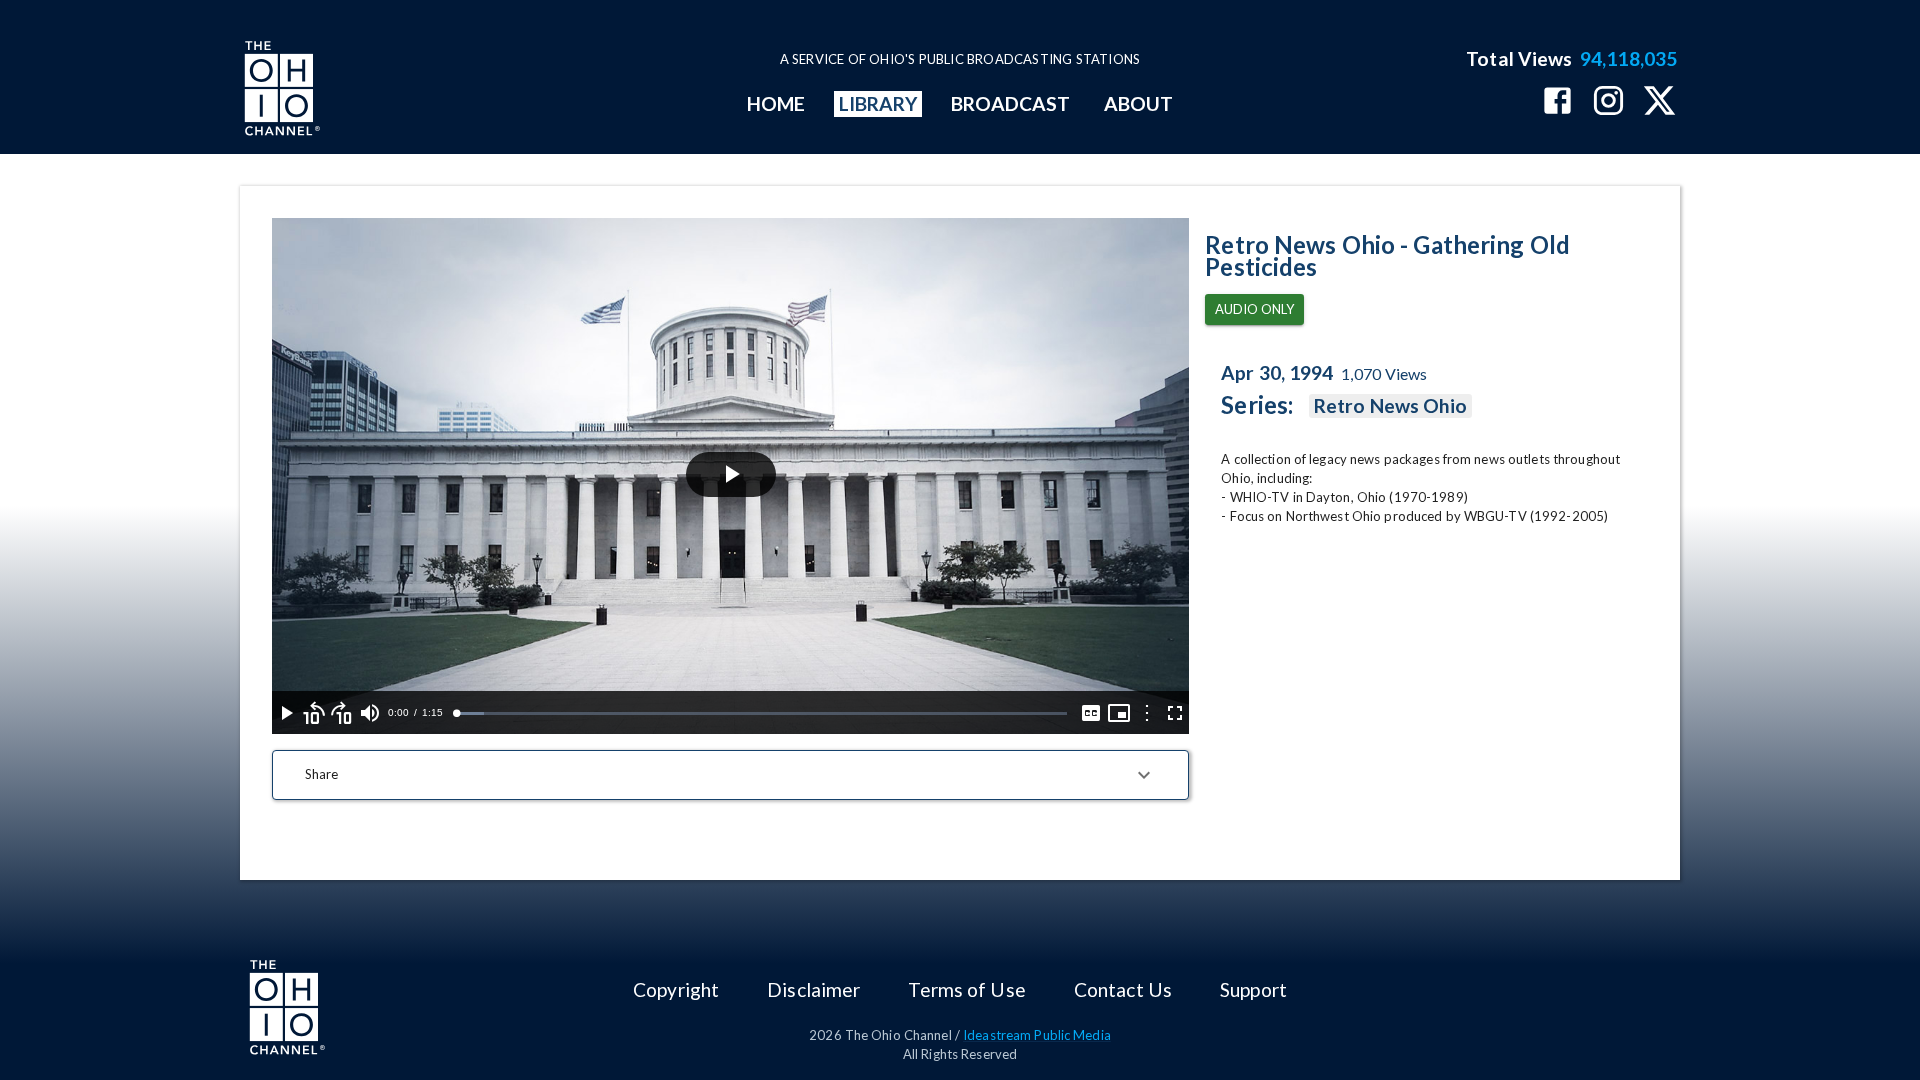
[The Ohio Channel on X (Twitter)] (1659, 102)
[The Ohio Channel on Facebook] (1557, 102)
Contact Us (1123, 989)
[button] (730, 775)
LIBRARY (878, 103)
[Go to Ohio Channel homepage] (280, 91)
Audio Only (1254, 309)
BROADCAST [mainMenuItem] (1011, 103)
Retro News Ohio (1390, 405)
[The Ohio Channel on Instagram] (1608, 102)
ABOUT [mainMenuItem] (1138, 103)
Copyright (676, 989)
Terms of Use (966, 989)
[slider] (761, 713)
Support (1253, 989)
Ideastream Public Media (1037, 1035)
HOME (776, 103)
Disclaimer (813, 989)
